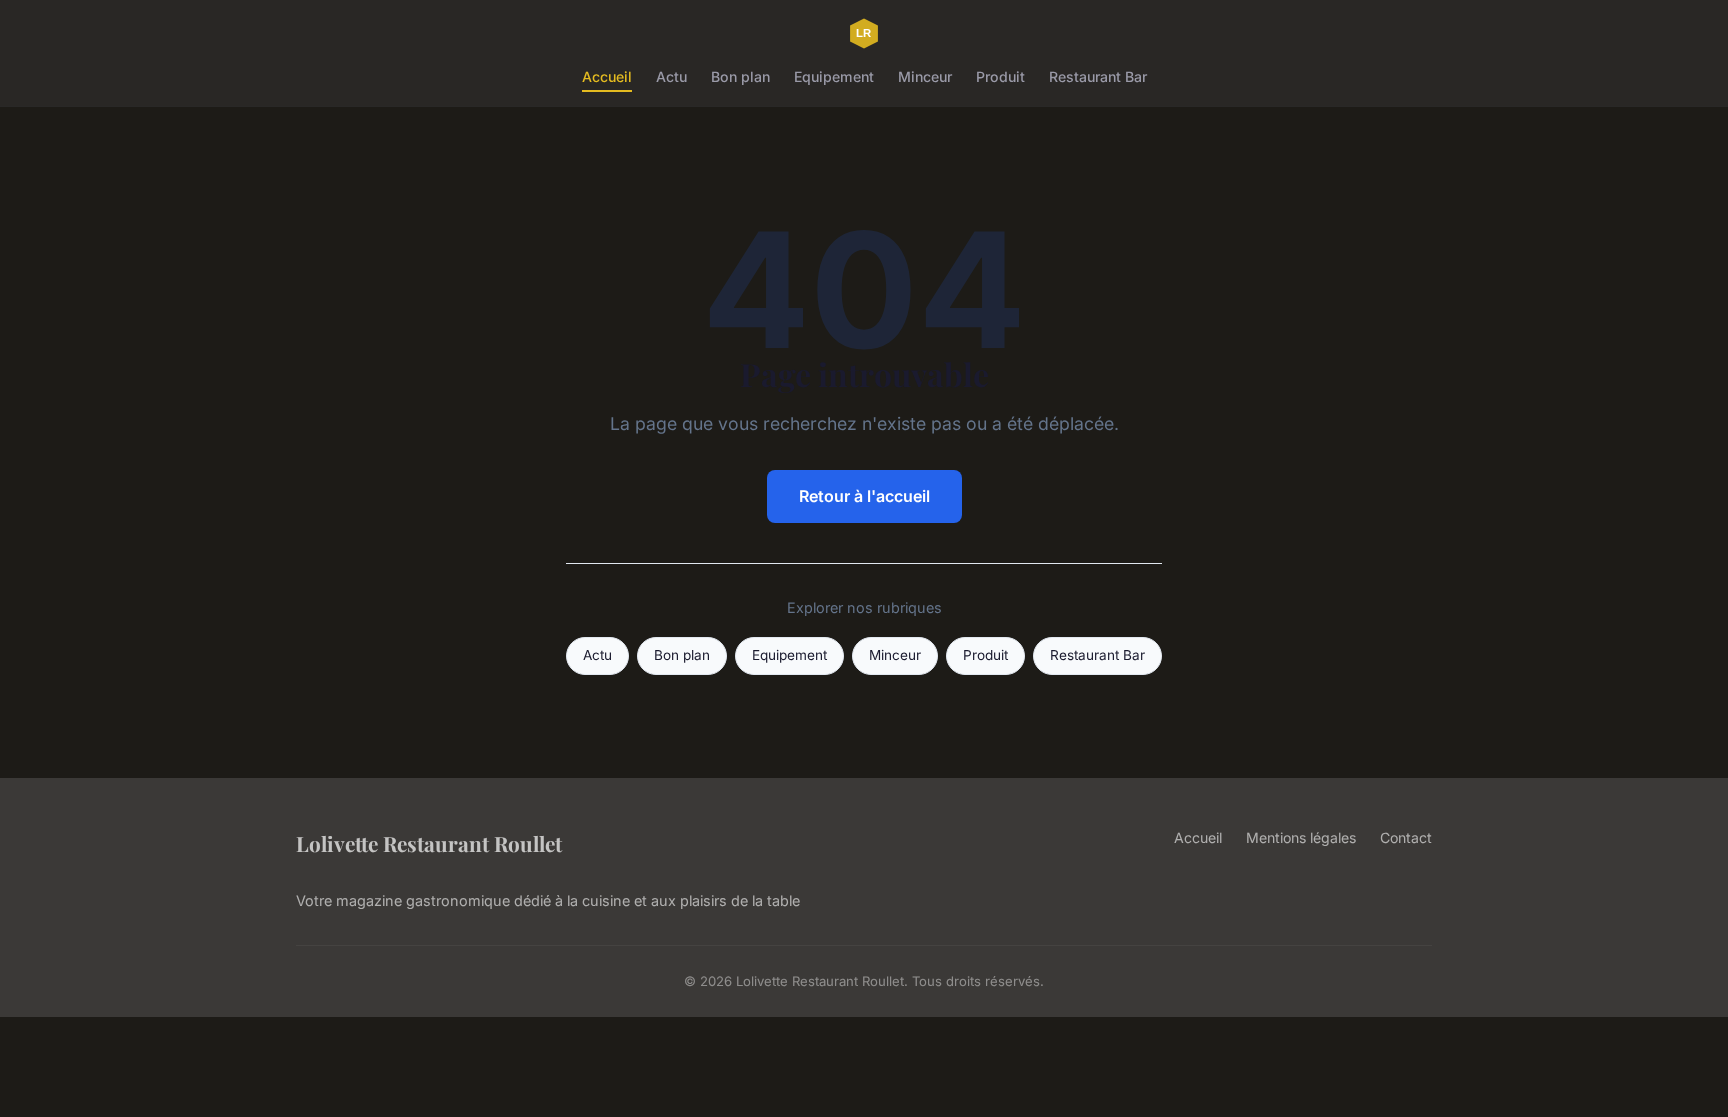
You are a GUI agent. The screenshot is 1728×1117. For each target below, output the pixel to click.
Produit (1000, 76)
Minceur (925, 76)
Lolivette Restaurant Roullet (429, 843)
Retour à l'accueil (864, 496)
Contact (1406, 837)
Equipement (834, 76)
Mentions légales (1301, 837)
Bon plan (740, 76)
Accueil (607, 76)
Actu (671, 76)
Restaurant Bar (1098, 76)
